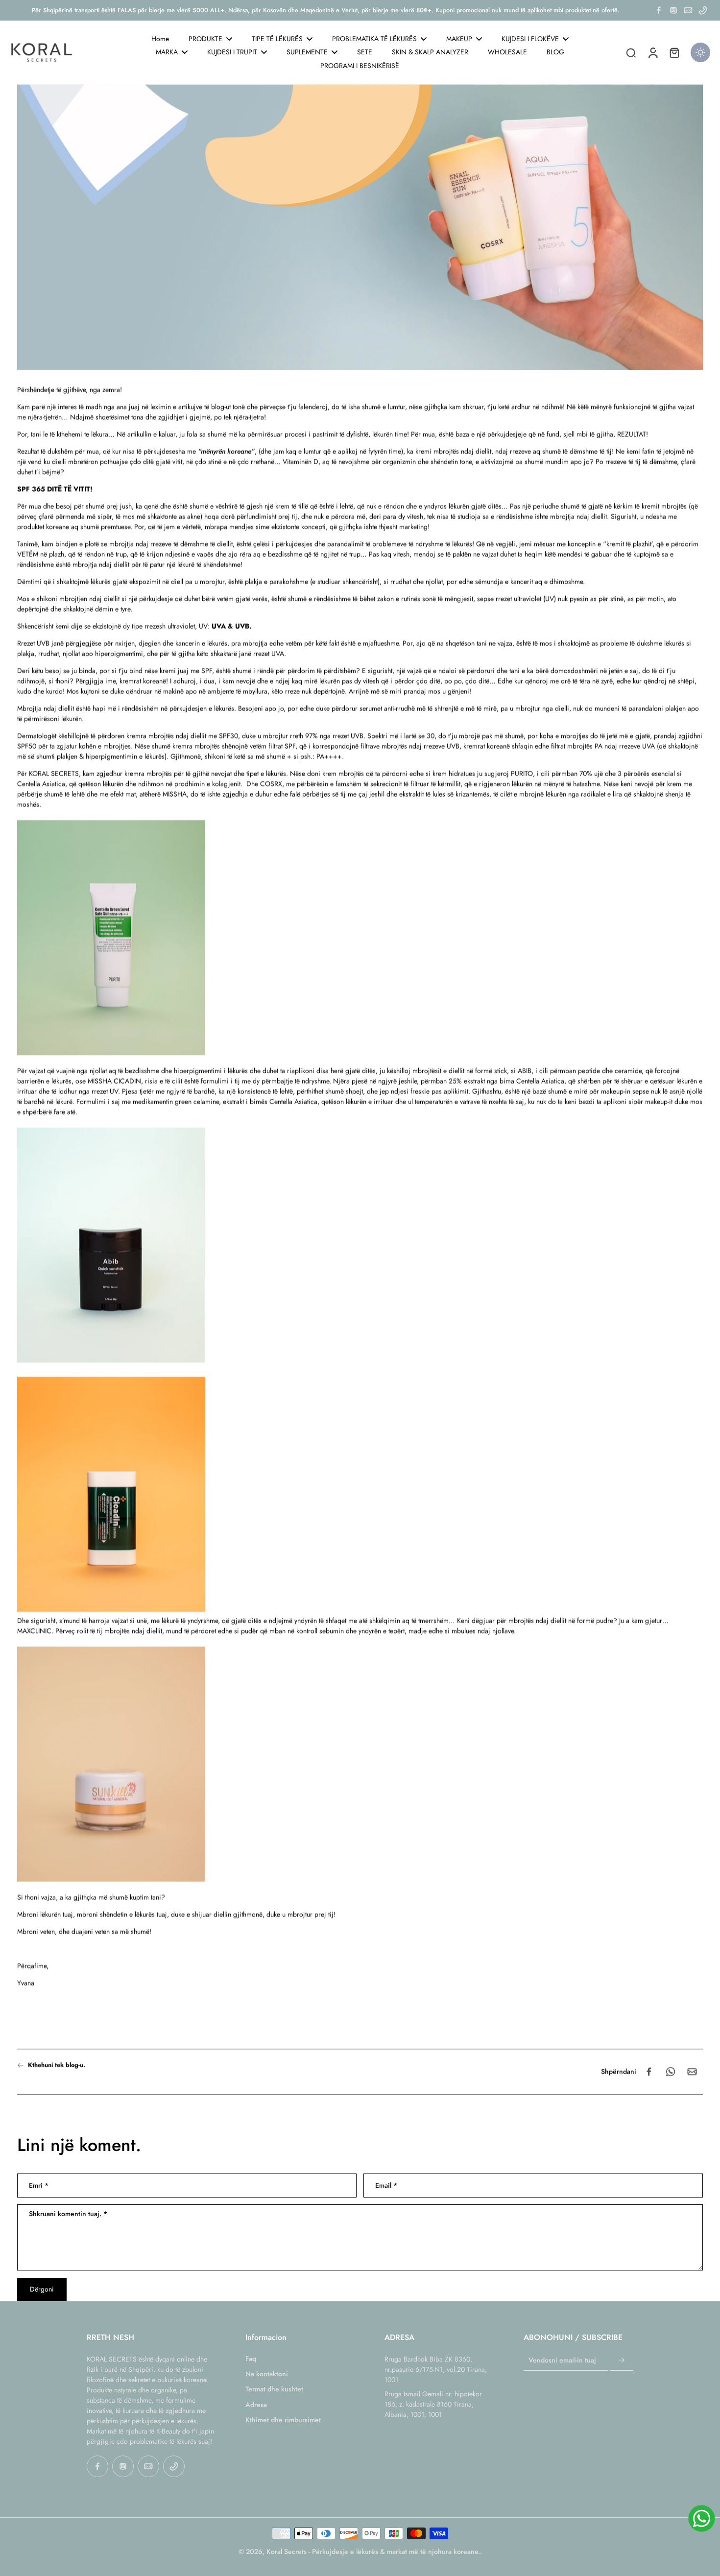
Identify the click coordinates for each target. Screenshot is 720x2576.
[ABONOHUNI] (622, 2361)
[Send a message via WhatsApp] (702, 2518)
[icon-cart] (674, 52)
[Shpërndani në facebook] (649, 2072)
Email (386, 2186)
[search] (631, 52)
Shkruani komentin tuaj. (68, 2215)
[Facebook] (659, 10)
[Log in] (652, 52)
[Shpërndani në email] (692, 2072)
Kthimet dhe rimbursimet (283, 2420)
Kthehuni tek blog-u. (57, 2065)
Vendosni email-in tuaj (562, 2360)
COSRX (271, 784)
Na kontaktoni (267, 2374)
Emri (39, 2186)
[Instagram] (673, 10)
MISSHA (175, 794)
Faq (251, 2359)
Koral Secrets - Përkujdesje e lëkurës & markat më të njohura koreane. (373, 2552)
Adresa (256, 2405)
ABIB (525, 1071)
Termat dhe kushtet (274, 2389)
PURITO (522, 774)
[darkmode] (700, 52)
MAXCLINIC (34, 1631)
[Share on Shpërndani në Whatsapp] (671, 2072)
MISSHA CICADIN (114, 1081)
